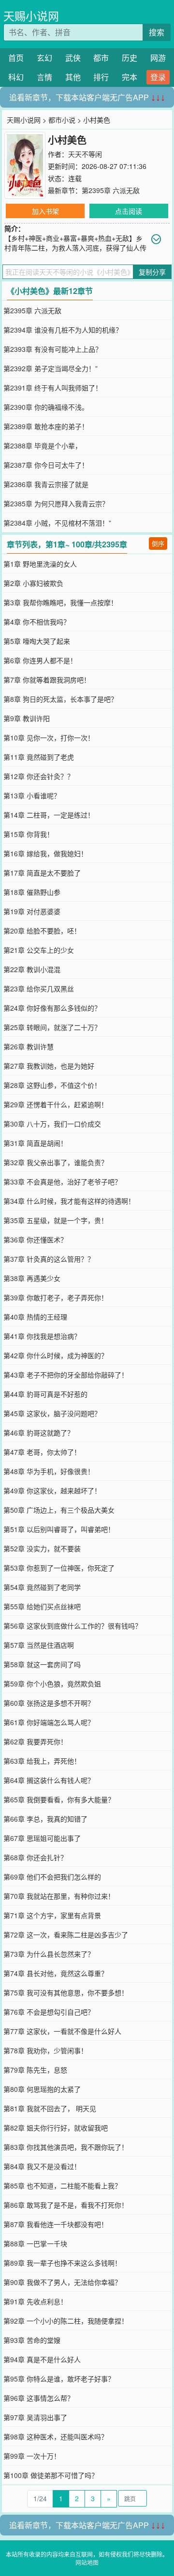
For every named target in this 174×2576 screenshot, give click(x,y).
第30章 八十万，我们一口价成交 (52, 1124)
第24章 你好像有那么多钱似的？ (52, 1008)
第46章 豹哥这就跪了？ (39, 1433)
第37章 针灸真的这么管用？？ (49, 1259)
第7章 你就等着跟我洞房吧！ (47, 680)
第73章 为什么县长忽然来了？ (49, 1954)
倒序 (158, 543)
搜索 (157, 32)
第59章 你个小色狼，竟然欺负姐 (52, 1684)
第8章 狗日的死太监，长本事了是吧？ (60, 699)
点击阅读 (129, 211)
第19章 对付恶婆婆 (32, 911)
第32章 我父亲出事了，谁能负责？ (56, 1162)
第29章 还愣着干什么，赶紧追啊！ (56, 1104)
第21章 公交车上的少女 (39, 950)
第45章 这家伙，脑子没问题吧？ (52, 1413)
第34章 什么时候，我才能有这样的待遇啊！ (69, 1201)
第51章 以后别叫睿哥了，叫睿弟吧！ (59, 1529)
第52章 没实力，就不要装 (42, 1548)
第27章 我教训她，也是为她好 (49, 1066)
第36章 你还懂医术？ (35, 1239)
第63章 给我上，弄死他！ (42, 1761)
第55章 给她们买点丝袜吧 (42, 1606)
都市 (101, 58)
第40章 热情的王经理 (35, 1317)
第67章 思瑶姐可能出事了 (42, 1838)
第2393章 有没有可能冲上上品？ (53, 349)
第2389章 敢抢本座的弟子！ (46, 426)
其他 (73, 77)
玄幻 (44, 58)
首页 (16, 58)
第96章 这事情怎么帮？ (39, 2398)
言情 (44, 77)
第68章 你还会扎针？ (35, 1857)
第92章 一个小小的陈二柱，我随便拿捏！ (66, 2321)
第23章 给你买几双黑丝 (39, 989)
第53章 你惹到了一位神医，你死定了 (59, 1568)
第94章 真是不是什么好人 (42, 2359)
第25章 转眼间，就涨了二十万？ (52, 1027)
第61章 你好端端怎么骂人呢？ (49, 1722)
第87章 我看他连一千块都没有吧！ (56, 2224)
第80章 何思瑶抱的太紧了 (42, 2089)
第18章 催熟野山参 (32, 892)
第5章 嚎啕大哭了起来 (37, 641)
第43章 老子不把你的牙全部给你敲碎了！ (66, 1375)
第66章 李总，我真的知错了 (45, 1819)
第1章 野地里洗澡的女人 (40, 564)
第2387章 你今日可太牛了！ (46, 465)
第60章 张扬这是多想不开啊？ (49, 1703)
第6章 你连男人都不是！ (40, 660)
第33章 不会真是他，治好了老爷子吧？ (62, 1182)
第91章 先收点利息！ (35, 2301)
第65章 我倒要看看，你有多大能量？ (59, 1799)
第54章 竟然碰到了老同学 (42, 1587)
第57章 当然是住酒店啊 (39, 1645)
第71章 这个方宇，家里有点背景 (52, 1915)
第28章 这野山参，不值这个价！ (52, 1085)
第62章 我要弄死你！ (35, 1741)
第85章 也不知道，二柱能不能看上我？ (62, 2186)
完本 (130, 77)
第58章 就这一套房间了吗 (42, 1664)
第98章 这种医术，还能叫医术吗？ (56, 2437)
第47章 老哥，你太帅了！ (42, 1452)
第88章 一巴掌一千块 (35, 2243)
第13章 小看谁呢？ (32, 795)
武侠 (73, 58)
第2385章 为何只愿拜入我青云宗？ (56, 503)
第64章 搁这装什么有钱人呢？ (49, 1780)
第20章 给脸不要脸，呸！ (42, 931)
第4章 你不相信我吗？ (37, 622)
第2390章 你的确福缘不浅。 (46, 407)
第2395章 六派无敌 (111, 190)
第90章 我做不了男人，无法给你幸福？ (62, 2282)
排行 (101, 77)
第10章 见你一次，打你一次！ (49, 738)
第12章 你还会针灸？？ (39, 776)
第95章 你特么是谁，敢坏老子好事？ (59, 2379)
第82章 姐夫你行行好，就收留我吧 (56, 2128)
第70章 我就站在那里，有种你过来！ (59, 1896)
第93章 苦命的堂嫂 (32, 2340)
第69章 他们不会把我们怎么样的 (52, 1877)
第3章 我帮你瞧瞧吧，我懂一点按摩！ (60, 602)
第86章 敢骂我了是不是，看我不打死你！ (66, 2205)
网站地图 (87, 2562)
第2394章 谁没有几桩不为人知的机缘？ (63, 330)
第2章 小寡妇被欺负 (33, 583)
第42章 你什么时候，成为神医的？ (56, 1355)
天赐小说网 (31, 16)
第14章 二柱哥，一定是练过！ (49, 815)
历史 (130, 58)
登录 (158, 77)
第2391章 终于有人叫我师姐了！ (53, 388)
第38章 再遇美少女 (32, 1278)
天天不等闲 (85, 154)
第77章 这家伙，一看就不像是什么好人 (62, 2031)
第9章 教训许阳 (27, 718)
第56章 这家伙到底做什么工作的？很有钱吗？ (72, 1626)
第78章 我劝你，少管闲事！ (45, 2050)
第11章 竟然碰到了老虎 (39, 757)
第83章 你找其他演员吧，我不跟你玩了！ (66, 2147)
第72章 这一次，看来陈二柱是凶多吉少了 (66, 1935)
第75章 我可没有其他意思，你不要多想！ (66, 1992)
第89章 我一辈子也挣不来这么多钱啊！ (62, 2263)
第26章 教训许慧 (29, 1046)
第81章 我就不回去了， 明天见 (50, 2108)
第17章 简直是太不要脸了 (42, 873)
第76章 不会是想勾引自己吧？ (49, 2012)
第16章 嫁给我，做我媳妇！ (45, 853)
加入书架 (45, 211)
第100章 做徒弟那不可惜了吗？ (51, 2475)
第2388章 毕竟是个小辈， (43, 446)
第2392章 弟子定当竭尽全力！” (51, 368)
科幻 (16, 77)
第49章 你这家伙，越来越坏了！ (52, 1490)
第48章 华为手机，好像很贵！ (49, 1471)
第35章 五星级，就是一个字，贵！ (56, 1220)
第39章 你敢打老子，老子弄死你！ (56, 1297)
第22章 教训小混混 (32, 969)
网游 (158, 58)
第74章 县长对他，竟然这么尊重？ (56, 1973)
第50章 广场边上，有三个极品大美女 (59, 1510)
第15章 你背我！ (29, 834)
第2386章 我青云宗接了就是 (46, 484)
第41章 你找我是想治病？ (42, 1336)
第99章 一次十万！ (32, 2456)
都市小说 (62, 120)
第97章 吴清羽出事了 (35, 2417)
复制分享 (152, 272)
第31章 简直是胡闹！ (35, 1143)
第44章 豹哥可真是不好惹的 (45, 1394)
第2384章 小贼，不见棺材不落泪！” (57, 523)
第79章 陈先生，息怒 (35, 2070)
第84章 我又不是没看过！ (42, 2166)
